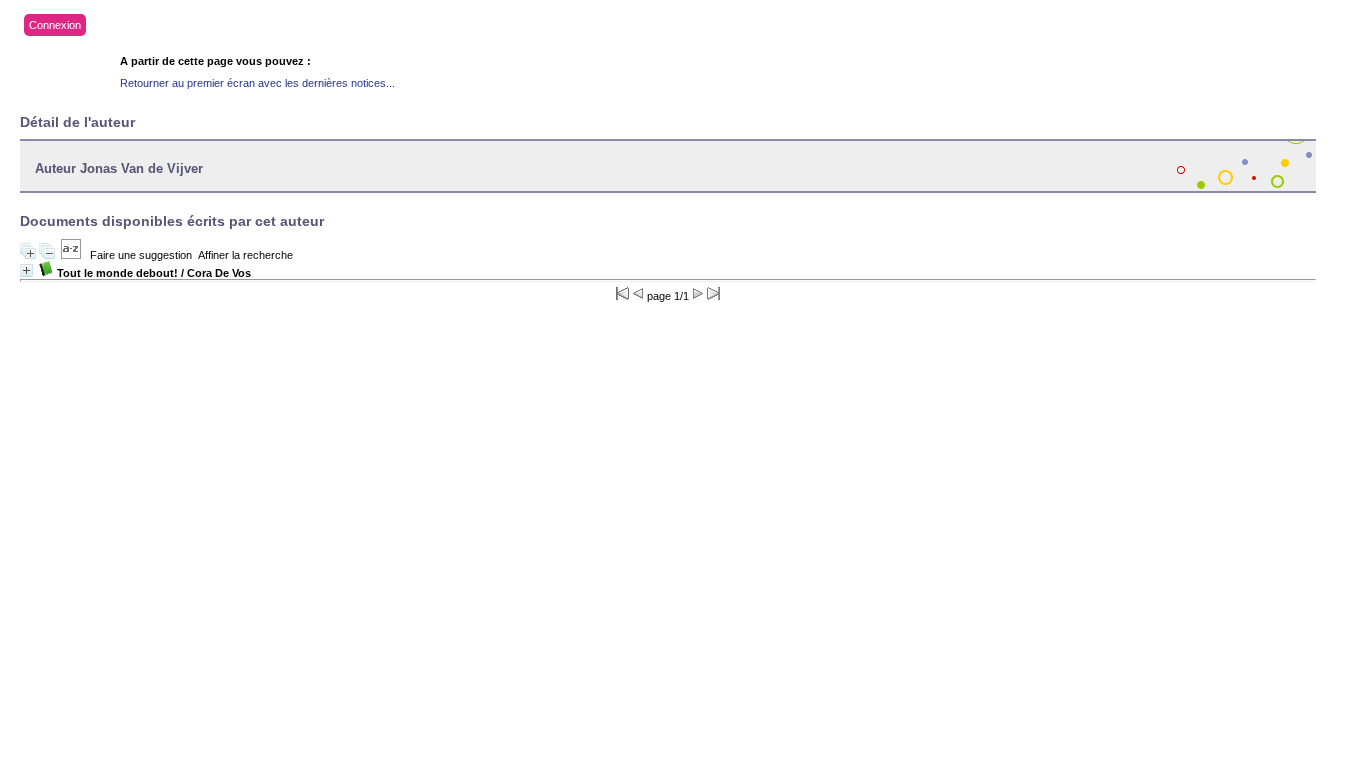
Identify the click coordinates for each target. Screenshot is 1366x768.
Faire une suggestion (141, 255)
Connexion (55, 25)
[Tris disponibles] (71, 255)
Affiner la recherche (245, 255)
